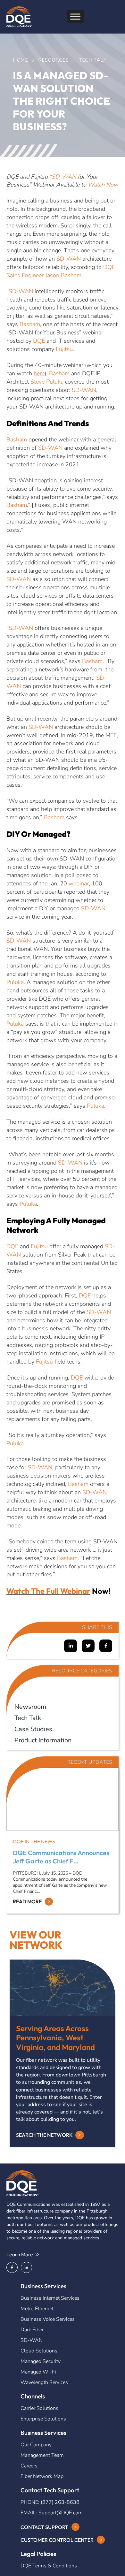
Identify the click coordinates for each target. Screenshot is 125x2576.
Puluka (15, 982)
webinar (79, 883)
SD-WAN (64, 177)
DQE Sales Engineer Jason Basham (61, 271)
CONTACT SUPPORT (44, 2527)
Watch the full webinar (48, 1591)
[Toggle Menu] (75, 17)
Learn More (20, 2255)
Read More (27, 1901)
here (39, 373)
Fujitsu (64, 349)
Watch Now (103, 185)
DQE (39, 341)
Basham (30, 324)
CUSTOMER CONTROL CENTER (57, 2540)
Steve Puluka (47, 382)
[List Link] (63, 1705)
